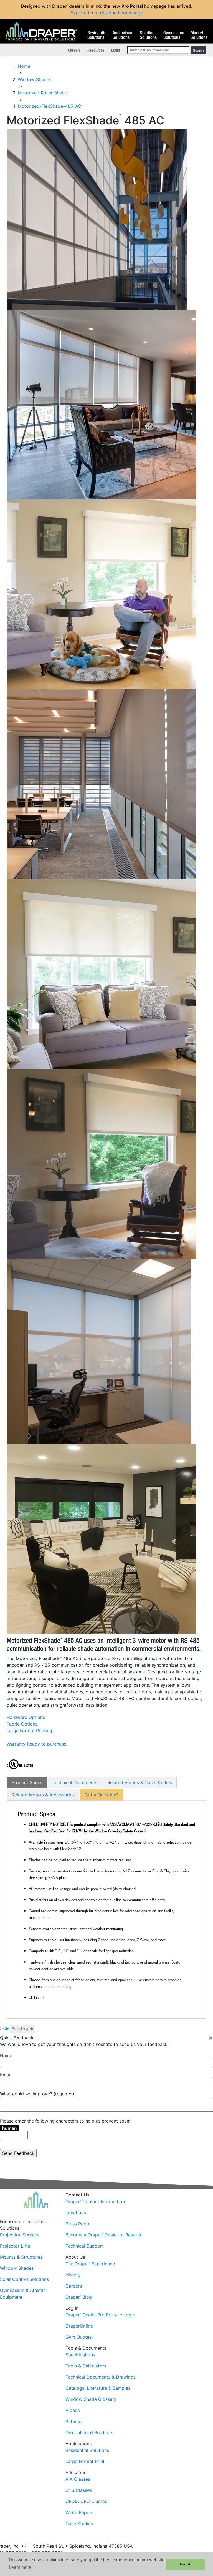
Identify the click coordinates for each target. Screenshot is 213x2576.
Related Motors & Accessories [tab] (43, 1795)
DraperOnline (79, 2326)
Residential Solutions (97, 35)
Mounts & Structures (21, 2257)
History (73, 2275)
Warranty (16, 1744)
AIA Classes (78, 2479)
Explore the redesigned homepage (107, 13)
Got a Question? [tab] (102, 1795)
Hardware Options (26, 1717)
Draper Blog (79, 2297)
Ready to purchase (47, 1744)
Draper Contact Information (95, 2201)
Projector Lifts (15, 2246)
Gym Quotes (78, 2337)
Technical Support (85, 2246)
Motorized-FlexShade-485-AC (50, 106)
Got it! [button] (186, 2564)
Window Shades (17, 2268)
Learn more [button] (20, 2567)
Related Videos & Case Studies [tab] (140, 1782)
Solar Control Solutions (24, 2279)
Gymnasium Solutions (174, 35)
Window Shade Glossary (91, 2399)
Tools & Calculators (86, 2366)
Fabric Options (22, 1724)
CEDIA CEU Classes (86, 2501)
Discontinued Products (89, 2432)
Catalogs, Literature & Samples (98, 2388)
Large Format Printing (29, 1731)
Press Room (78, 2224)
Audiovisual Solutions (123, 35)
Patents (73, 2421)
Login (116, 50)
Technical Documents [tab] (75, 1782)
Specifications (80, 2355)
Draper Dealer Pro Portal (92, 2315)
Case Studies (79, 2524)
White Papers (79, 2512)
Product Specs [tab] (27, 1782)
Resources (96, 50)
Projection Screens (20, 2235)
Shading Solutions (148, 35)
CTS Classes (79, 2490)
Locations (76, 2213)
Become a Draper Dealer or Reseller (104, 2235)
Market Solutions (199, 35)
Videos (73, 2410)
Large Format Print (85, 2461)
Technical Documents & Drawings (101, 2377)
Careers (74, 50)
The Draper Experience (90, 2264)
